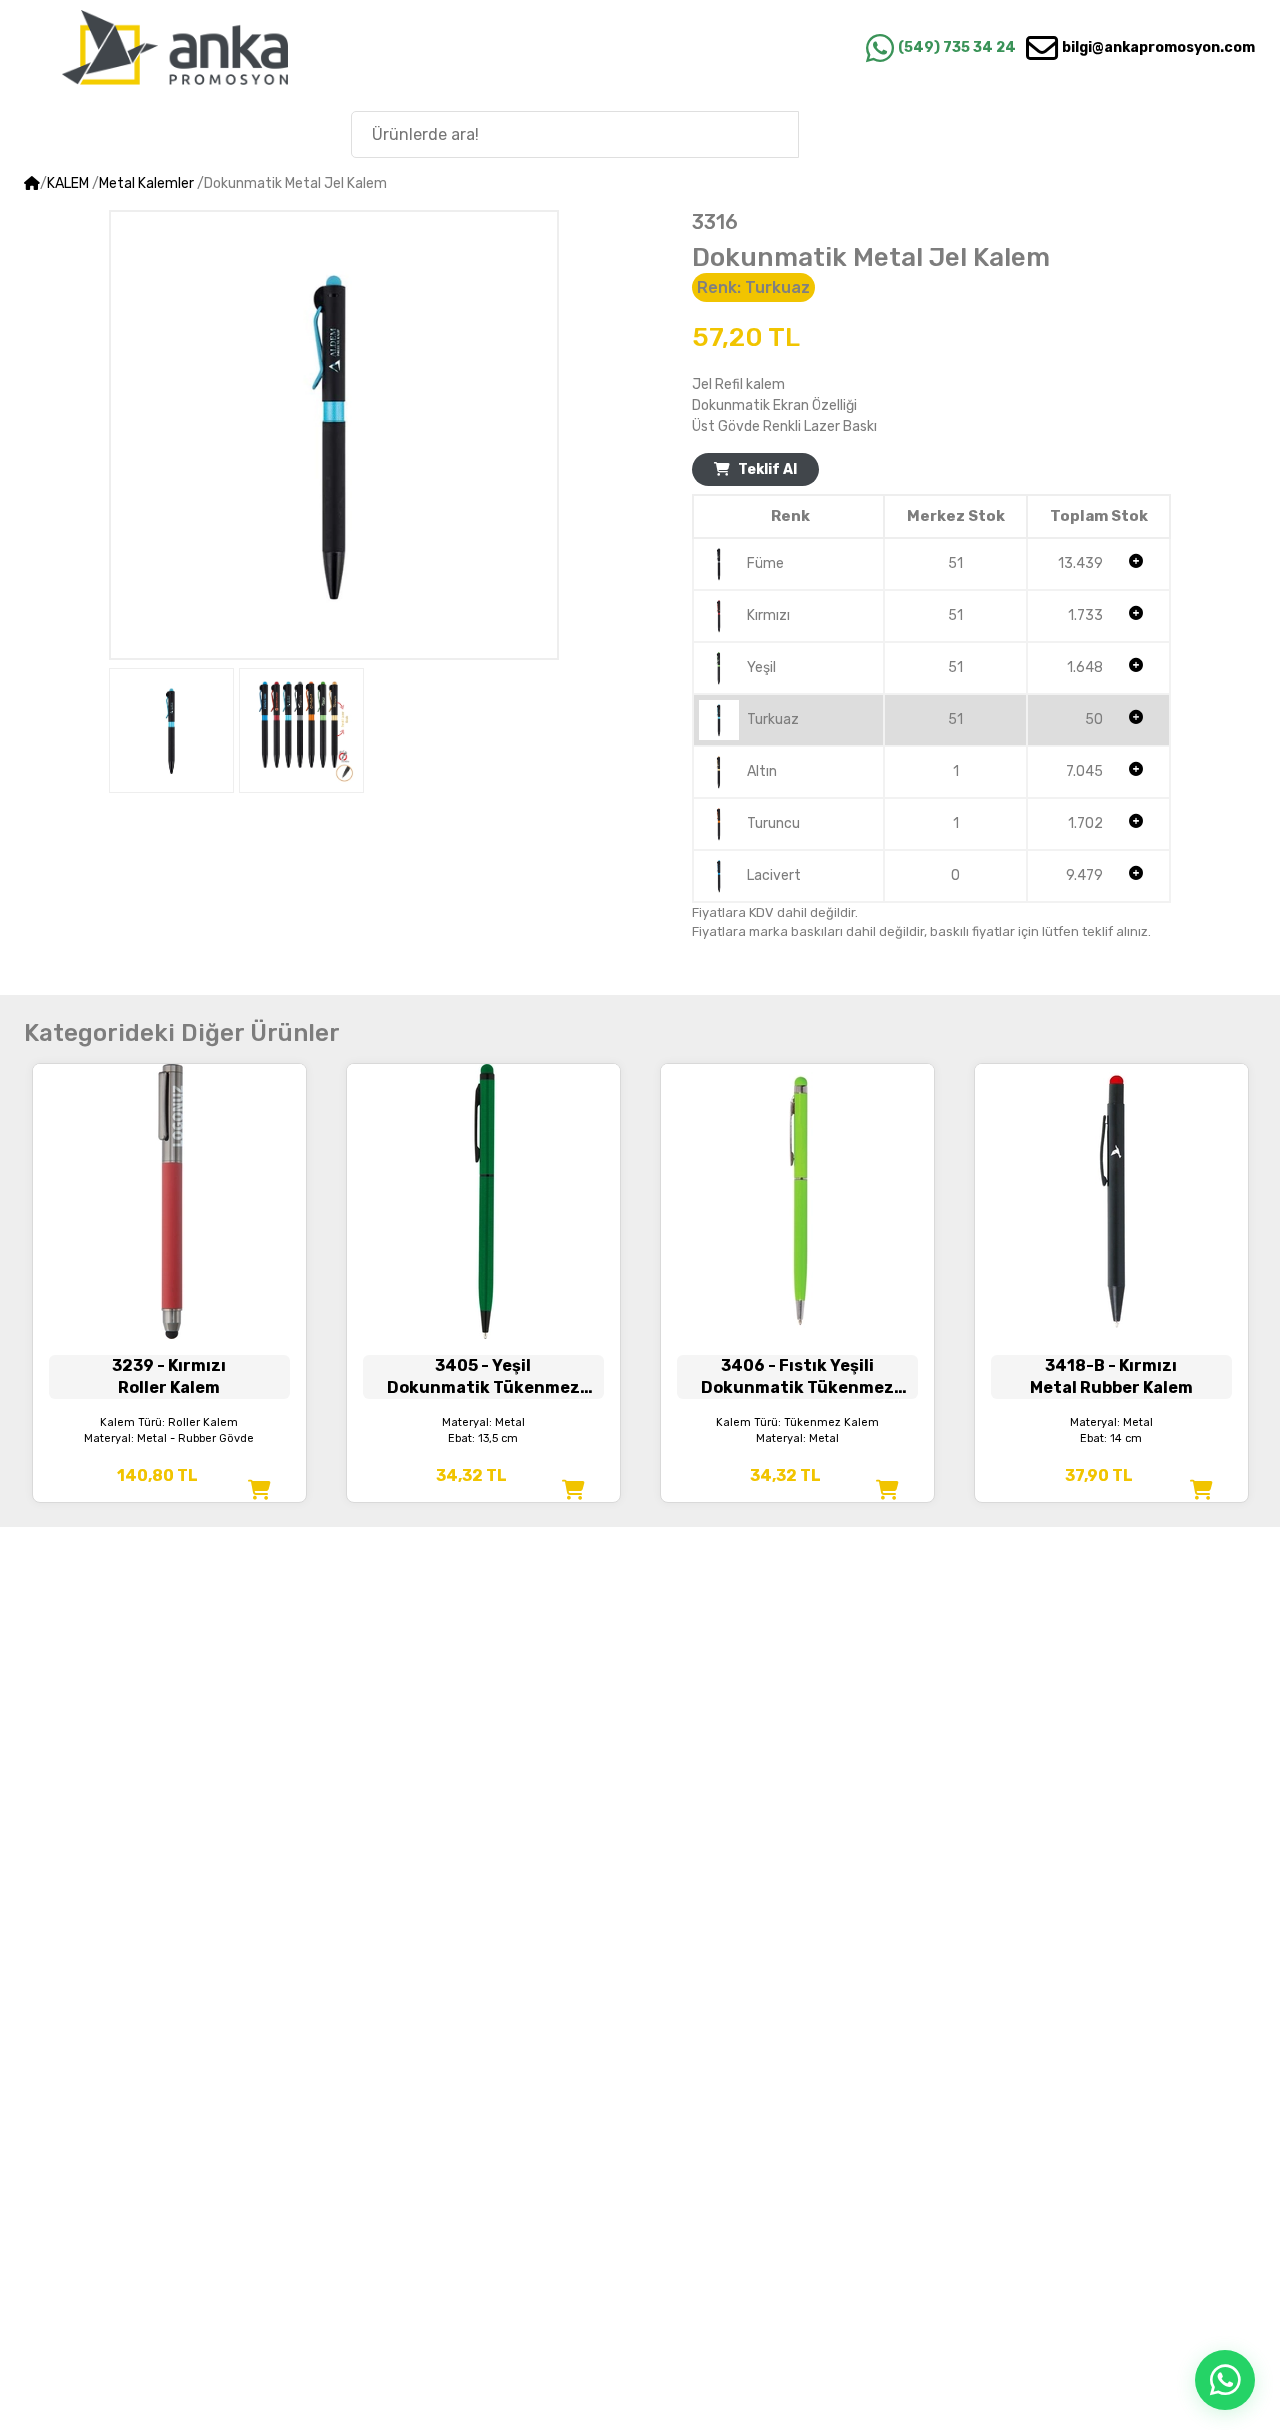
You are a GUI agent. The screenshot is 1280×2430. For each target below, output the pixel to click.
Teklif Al (767, 469)
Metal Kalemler (146, 183)
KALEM (68, 183)
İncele (169, 1272)
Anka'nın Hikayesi (1149, 133)
